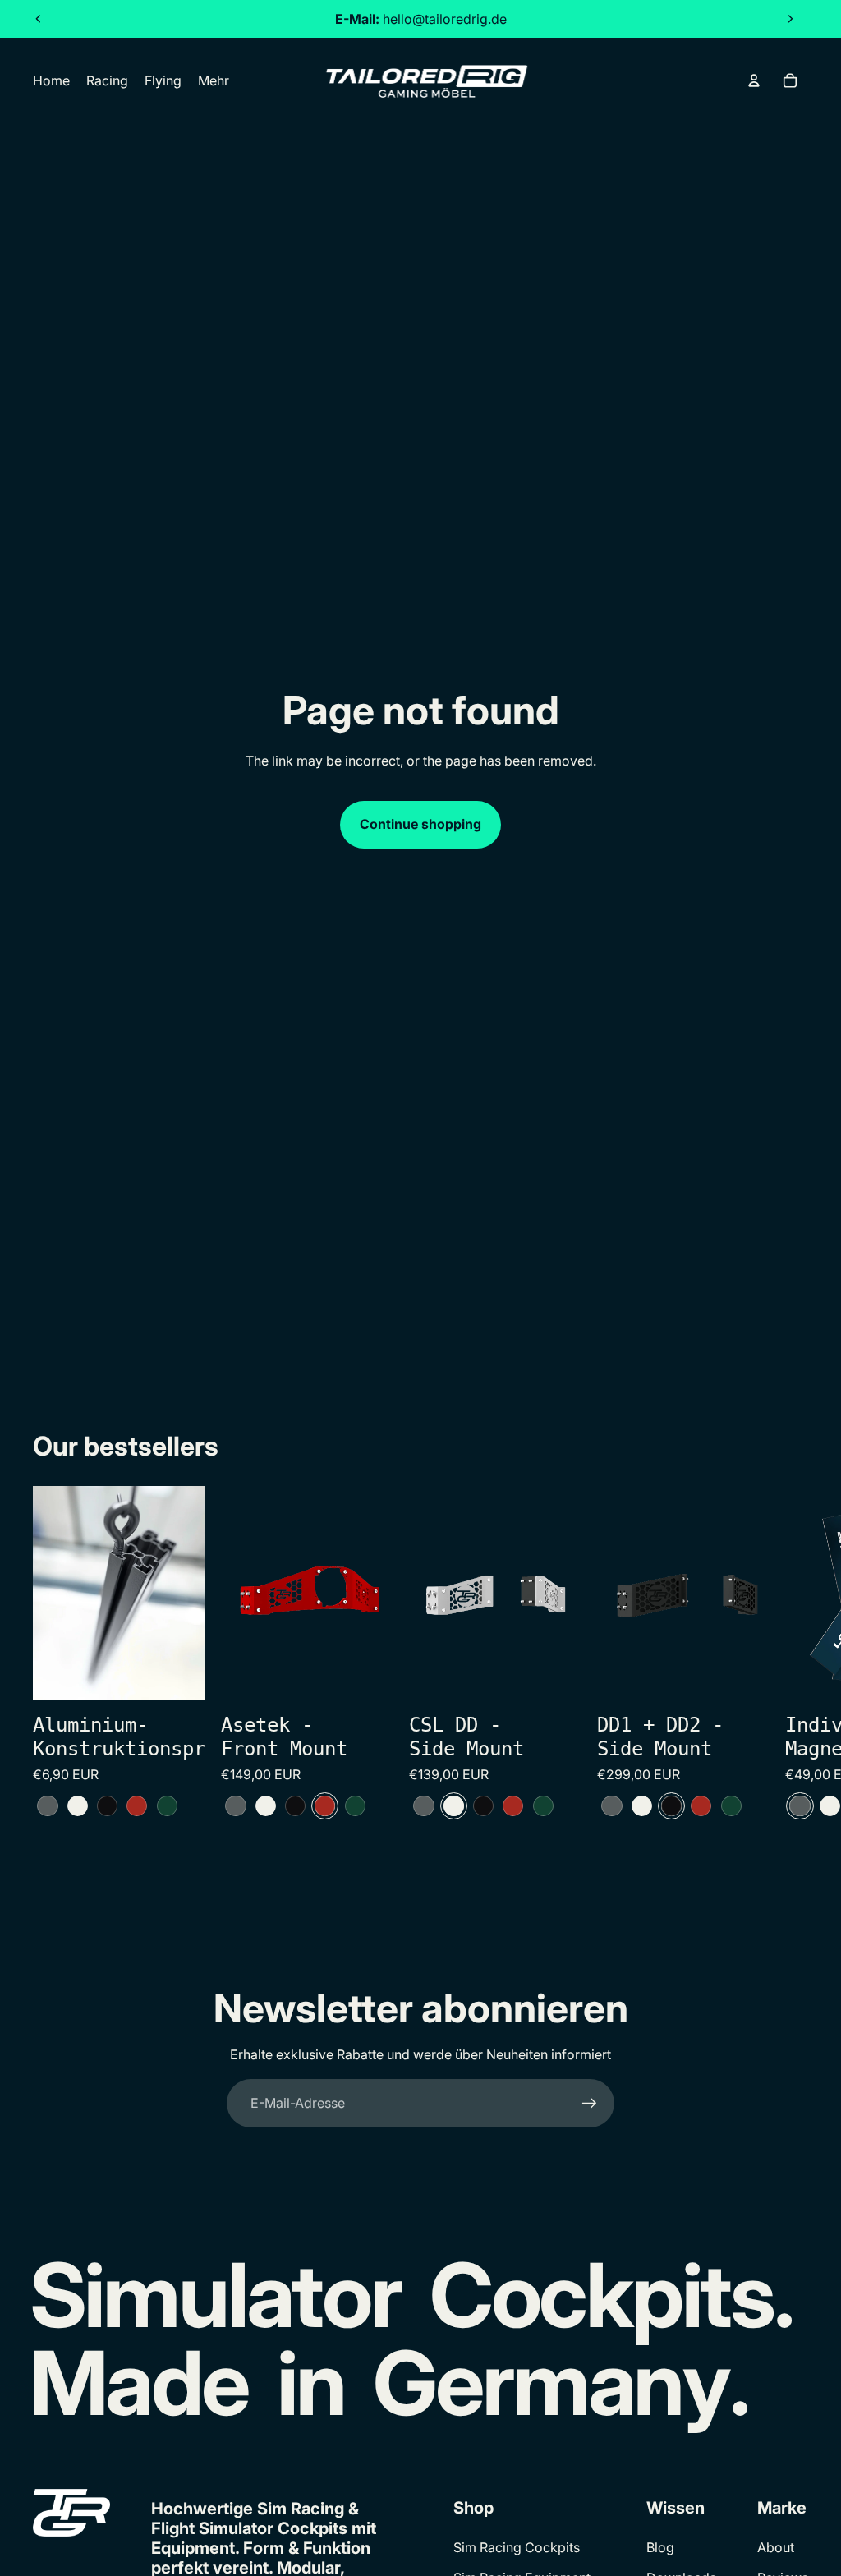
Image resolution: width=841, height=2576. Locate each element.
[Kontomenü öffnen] (754, 80)
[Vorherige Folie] (39, 19)
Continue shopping (420, 824)
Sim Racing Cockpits (517, 2547)
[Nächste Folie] (790, 19)
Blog (660, 2547)
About (776, 2547)
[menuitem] (214, 80)
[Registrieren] (590, 2104)
